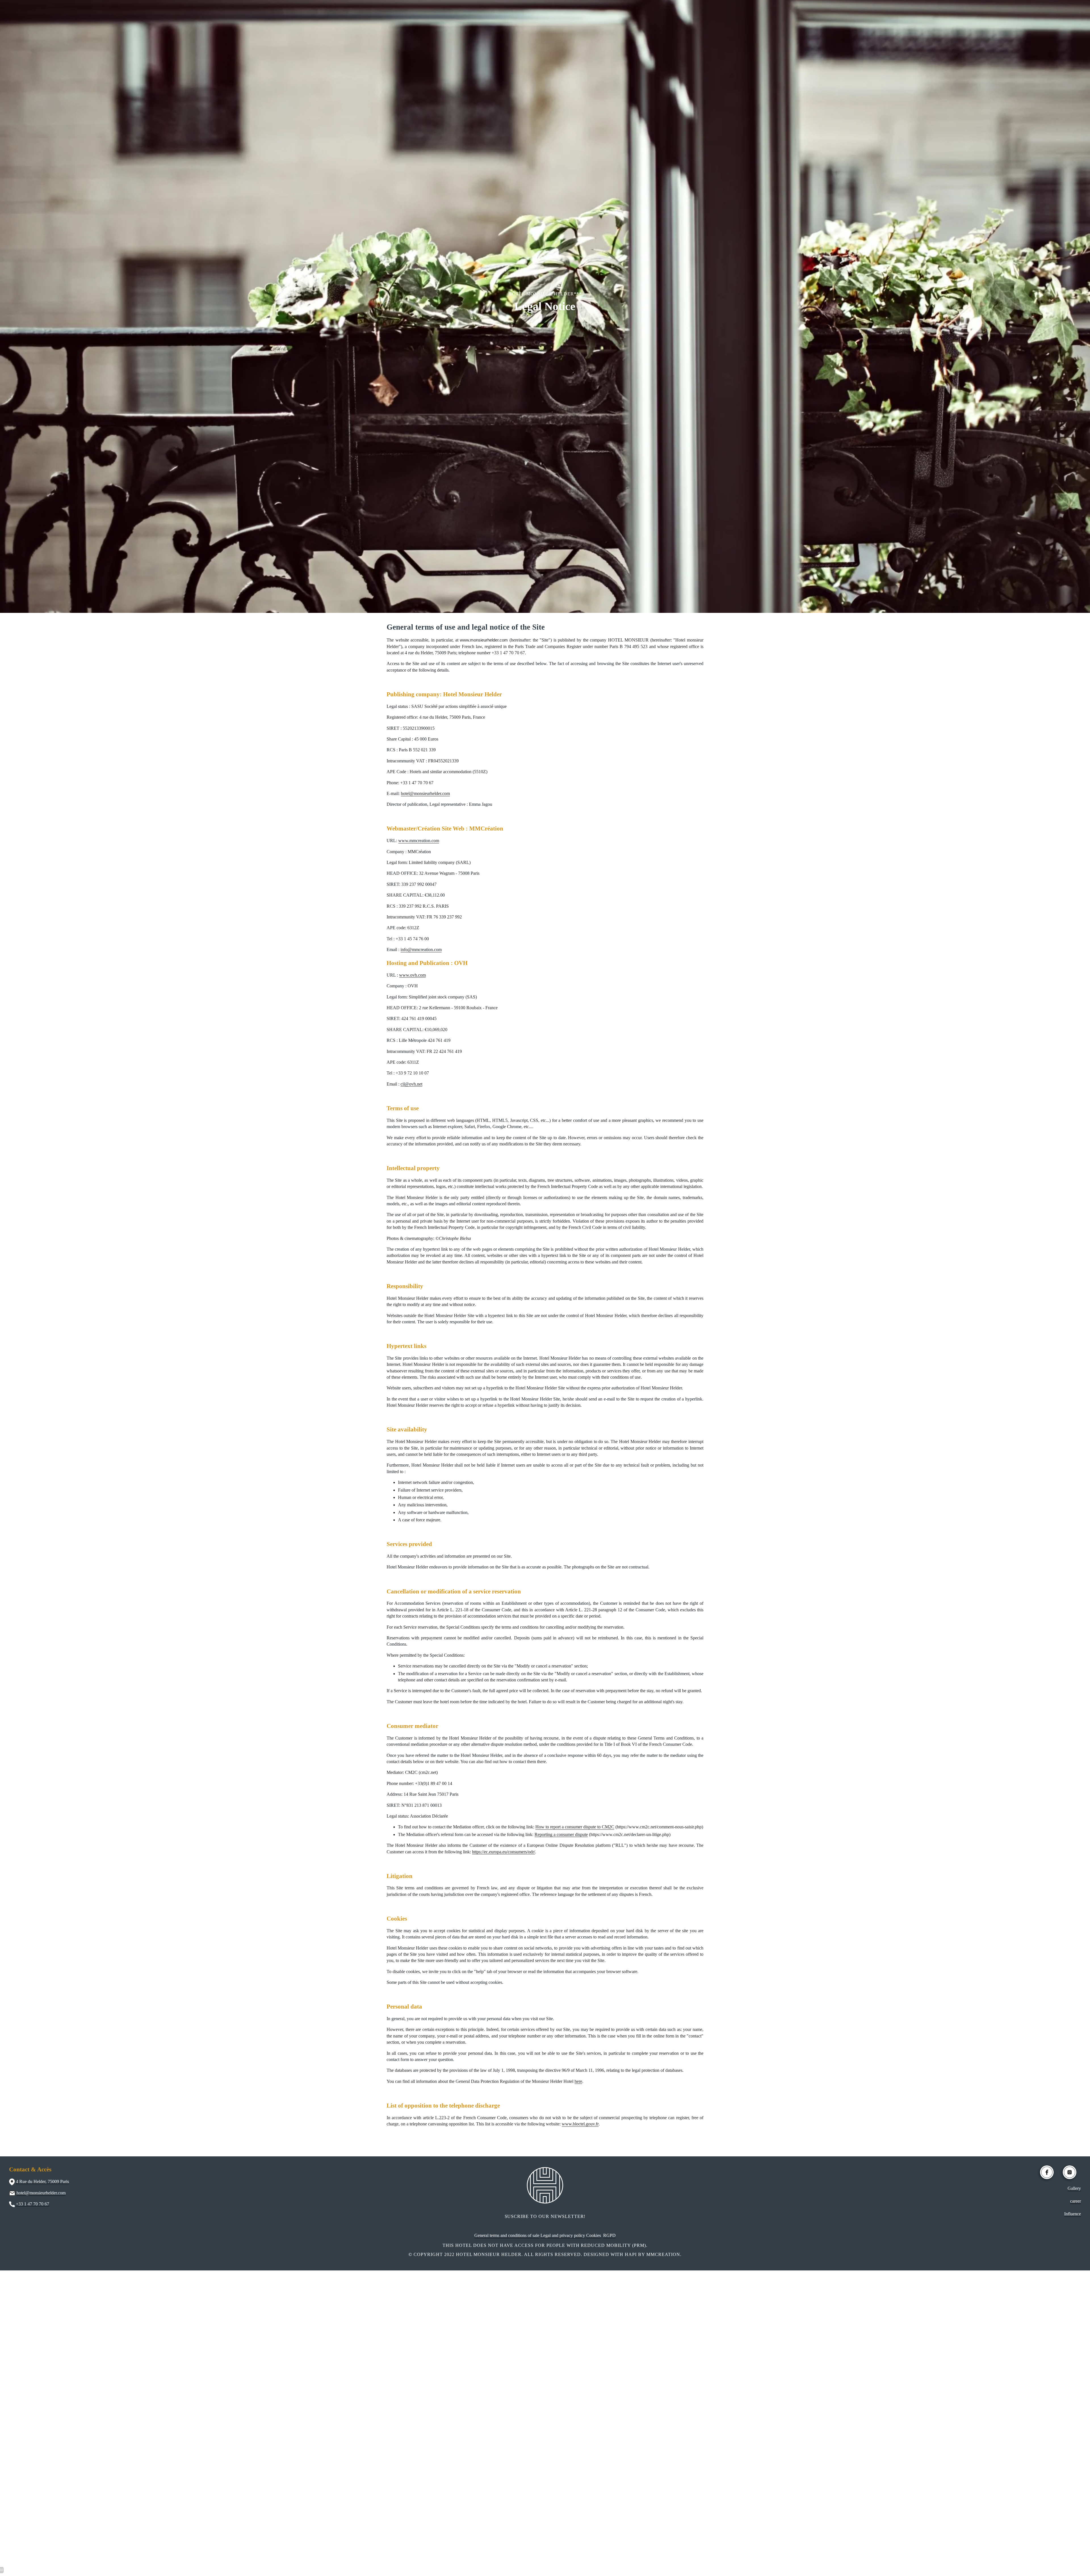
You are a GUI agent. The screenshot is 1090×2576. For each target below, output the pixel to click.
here (578, 2081)
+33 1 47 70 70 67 (33, 2204)
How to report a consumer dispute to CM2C (575, 1827)
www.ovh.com (412, 975)
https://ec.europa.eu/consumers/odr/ (504, 1852)
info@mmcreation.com (421, 950)
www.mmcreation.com (419, 841)
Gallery (1074, 2188)
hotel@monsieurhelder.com (425, 793)
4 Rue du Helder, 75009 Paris (42, 2181)
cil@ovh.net (411, 1084)
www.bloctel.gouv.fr (580, 2124)
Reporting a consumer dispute (561, 1834)
